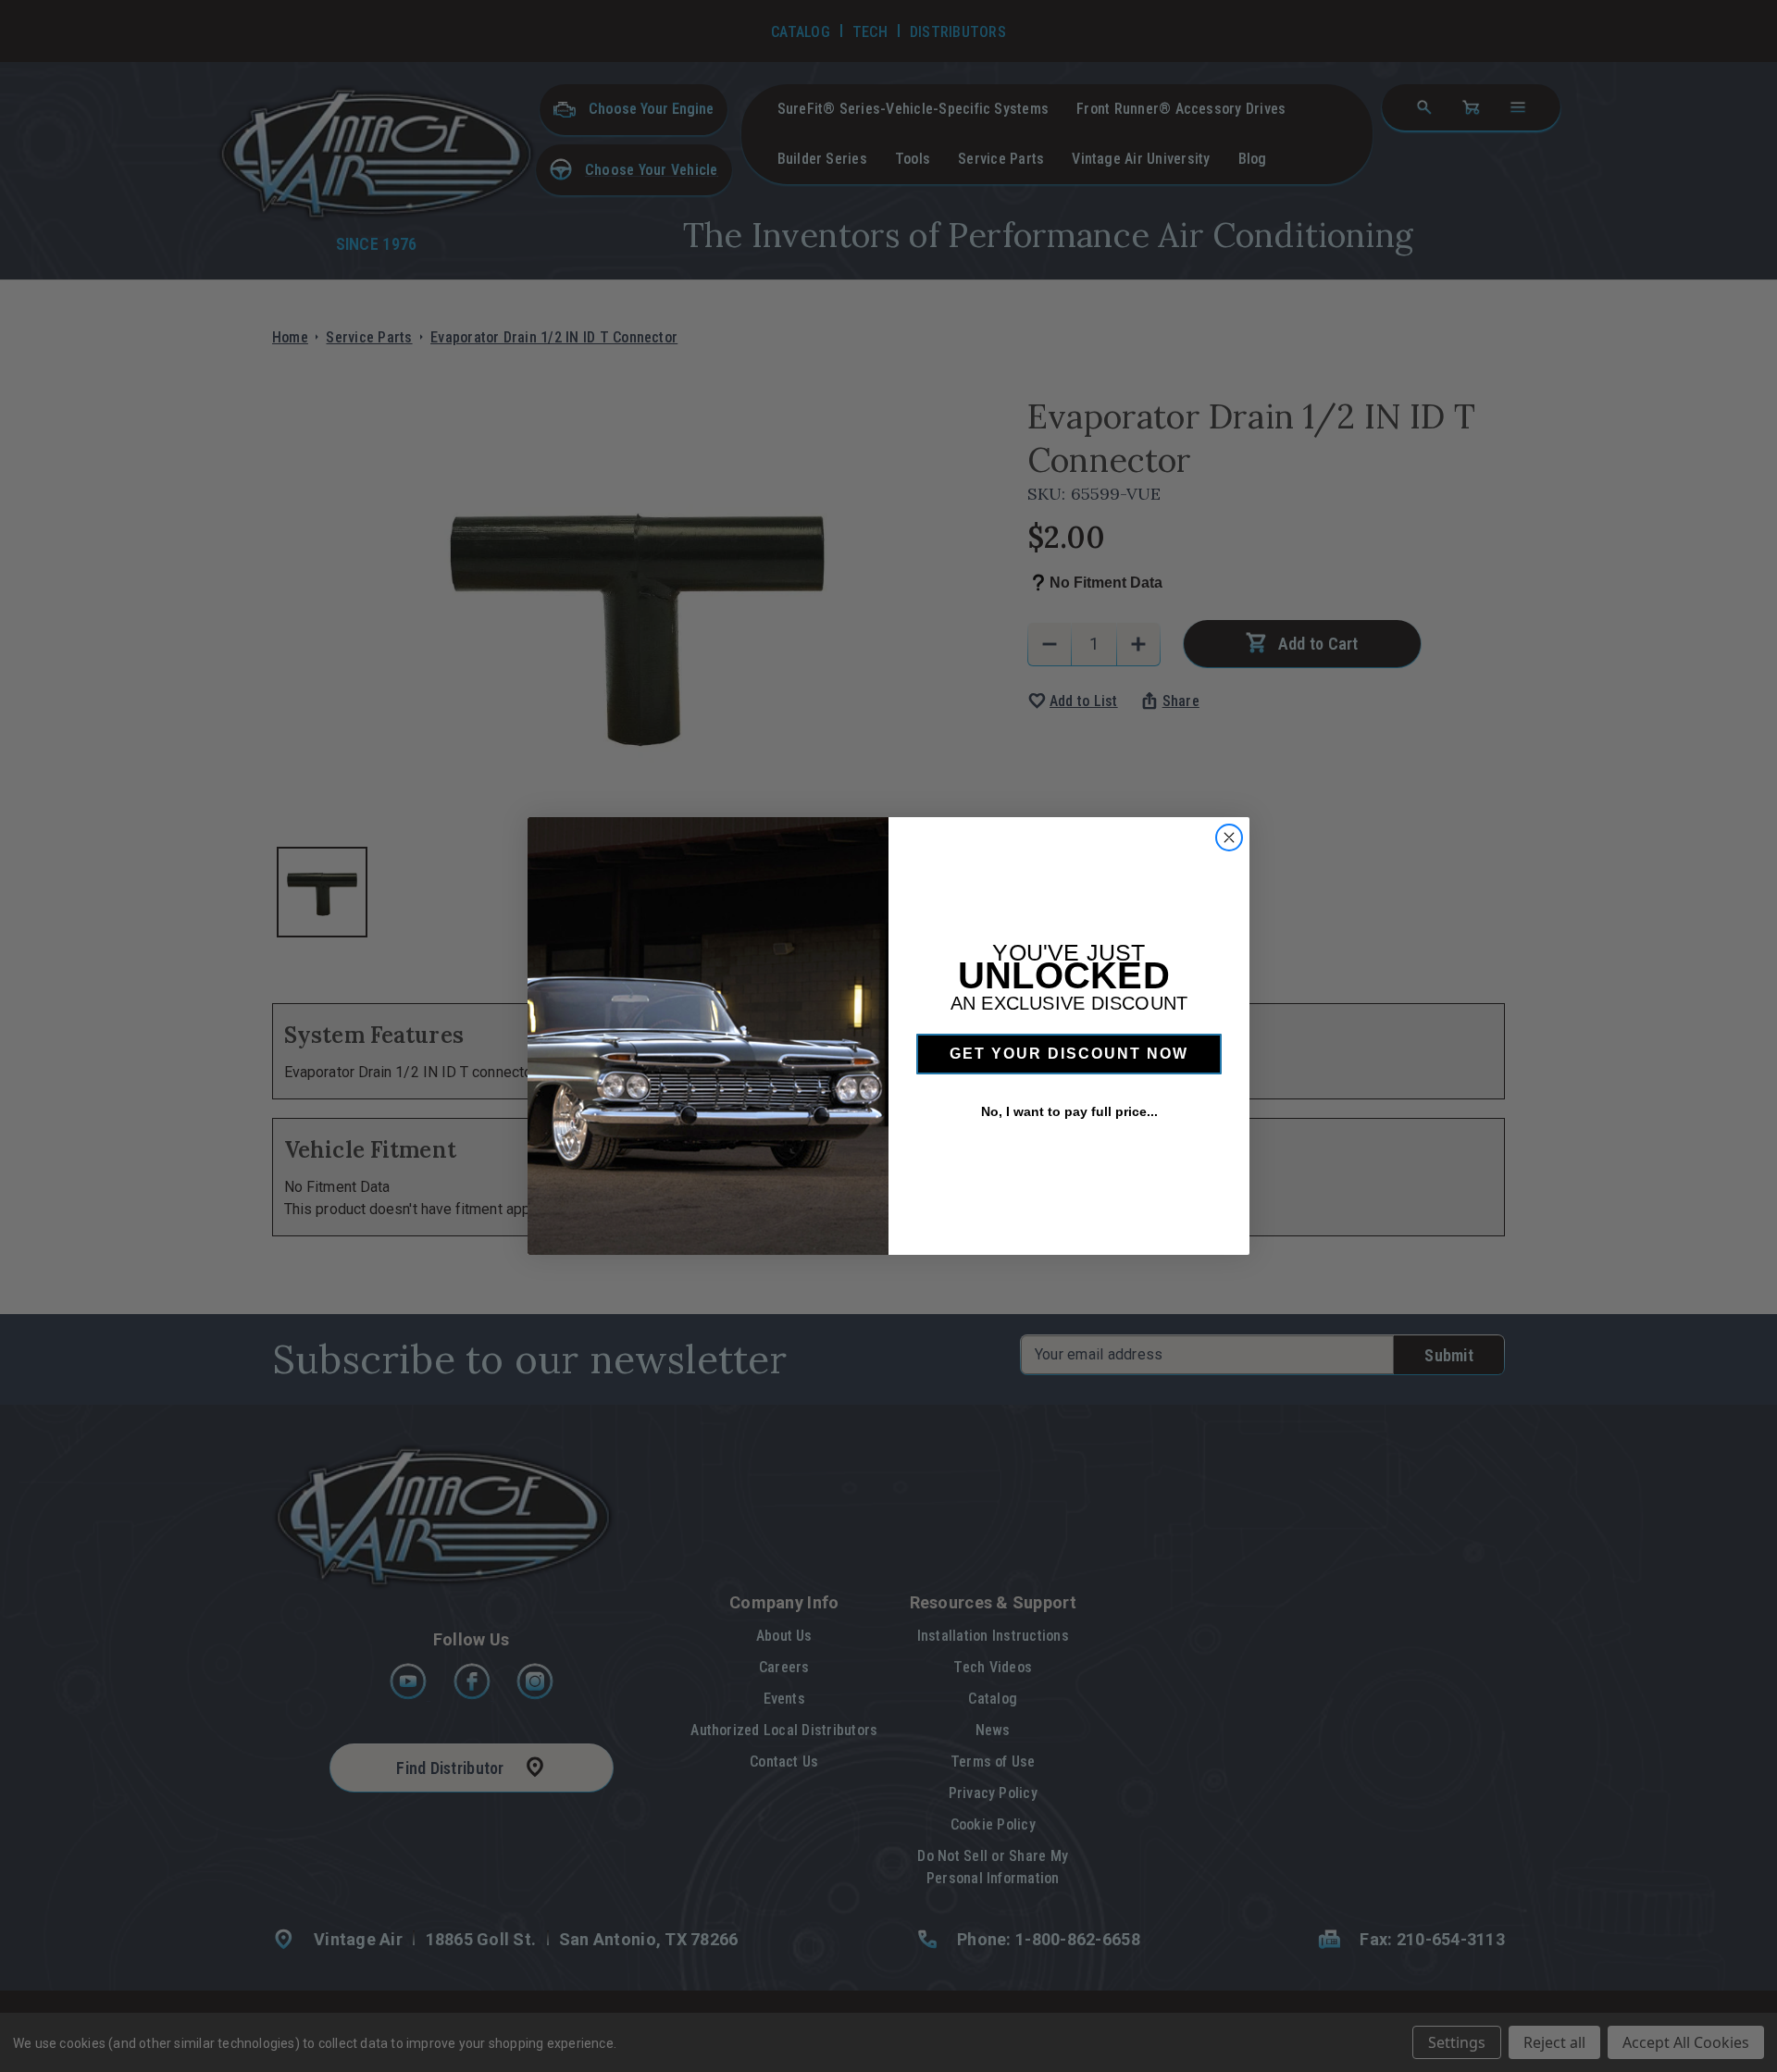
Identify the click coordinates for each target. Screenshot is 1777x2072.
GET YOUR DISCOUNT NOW (1069, 1054)
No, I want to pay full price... (1069, 1111)
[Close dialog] (1229, 837)
